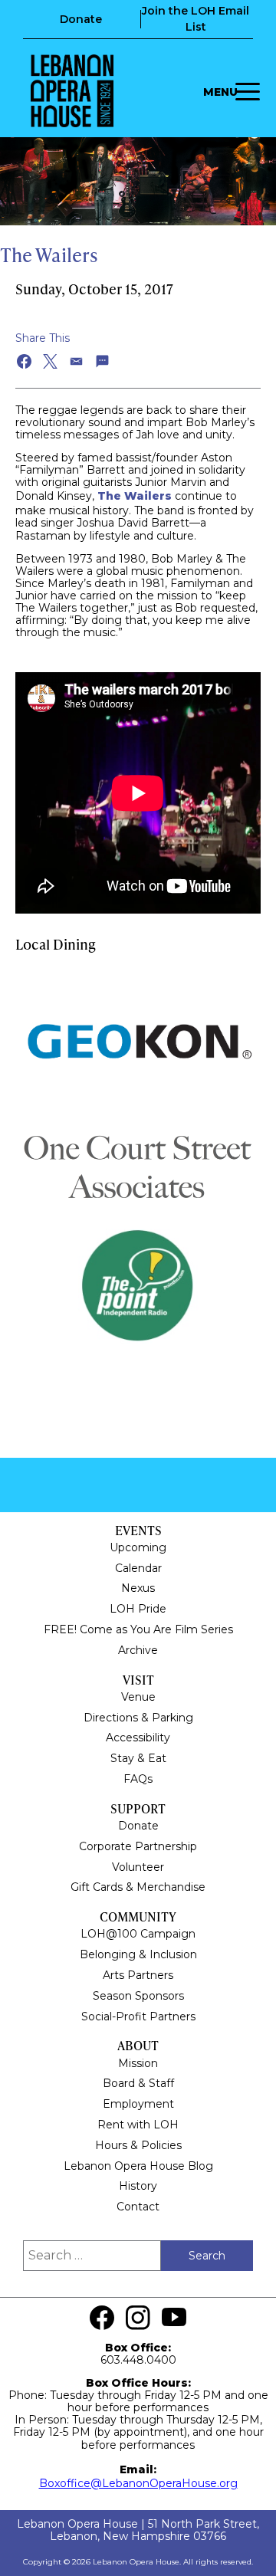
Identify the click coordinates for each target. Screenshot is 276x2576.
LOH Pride (138, 1609)
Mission (138, 2063)
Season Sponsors (138, 1996)
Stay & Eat (138, 1758)
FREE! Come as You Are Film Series (138, 1629)
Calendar (138, 1568)
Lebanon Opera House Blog (138, 2166)
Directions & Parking (138, 1718)
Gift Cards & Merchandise (138, 1887)
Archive (138, 1650)
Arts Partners (138, 1975)
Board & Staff (138, 2083)
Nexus (138, 1588)
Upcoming (138, 1547)
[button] (25, 361)
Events (138, 1530)
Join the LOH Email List (195, 19)
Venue (138, 1697)
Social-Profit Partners (138, 2016)
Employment (138, 2104)
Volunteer (138, 1867)
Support (138, 1808)
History (138, 2186)
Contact (138, 2207)
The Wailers (135, 496)
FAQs (138, 1779)
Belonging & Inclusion (138, 1954)
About (138, 2045)
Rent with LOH (138, 2125)
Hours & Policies (138, 2145)
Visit (138, 1680)
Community (138, 1916)
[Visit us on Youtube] (174, 2318)
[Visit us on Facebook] (102, 2318)
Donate (81, 19)
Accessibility (138, 1738)
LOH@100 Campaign (138, 1934)
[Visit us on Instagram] (138, 2318)
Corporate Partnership (138, 1846)
